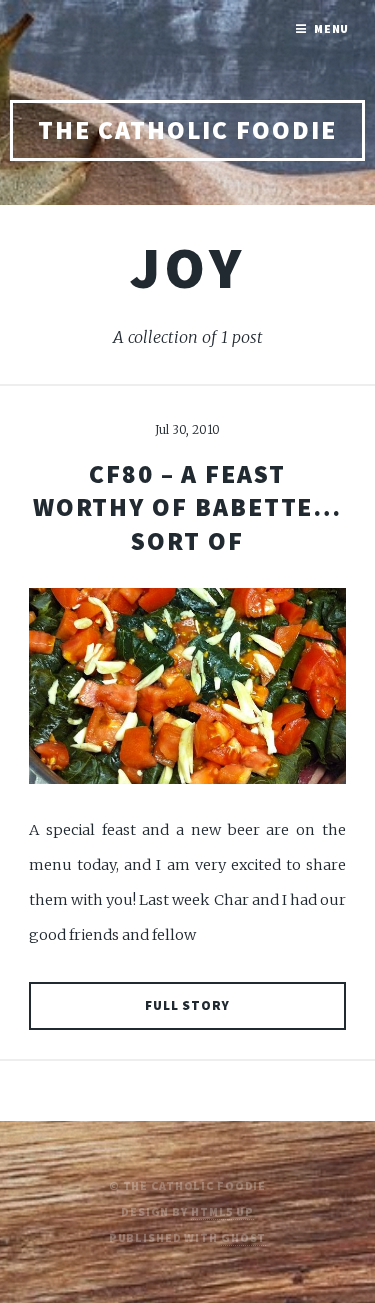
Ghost (243, 1237)
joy (187, 267)
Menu (332, 28)
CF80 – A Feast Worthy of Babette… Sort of (188, 507)
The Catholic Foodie (187, 130)
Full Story (188, 1005)
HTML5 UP (222, 1211)
